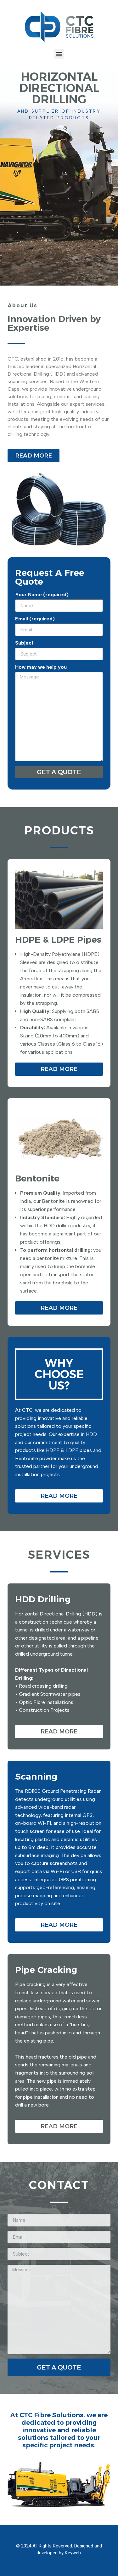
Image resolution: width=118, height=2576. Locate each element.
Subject (24, 643)
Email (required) (35, 619)
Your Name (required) (42, 595)
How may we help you (41, 667)
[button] (59, 54)
